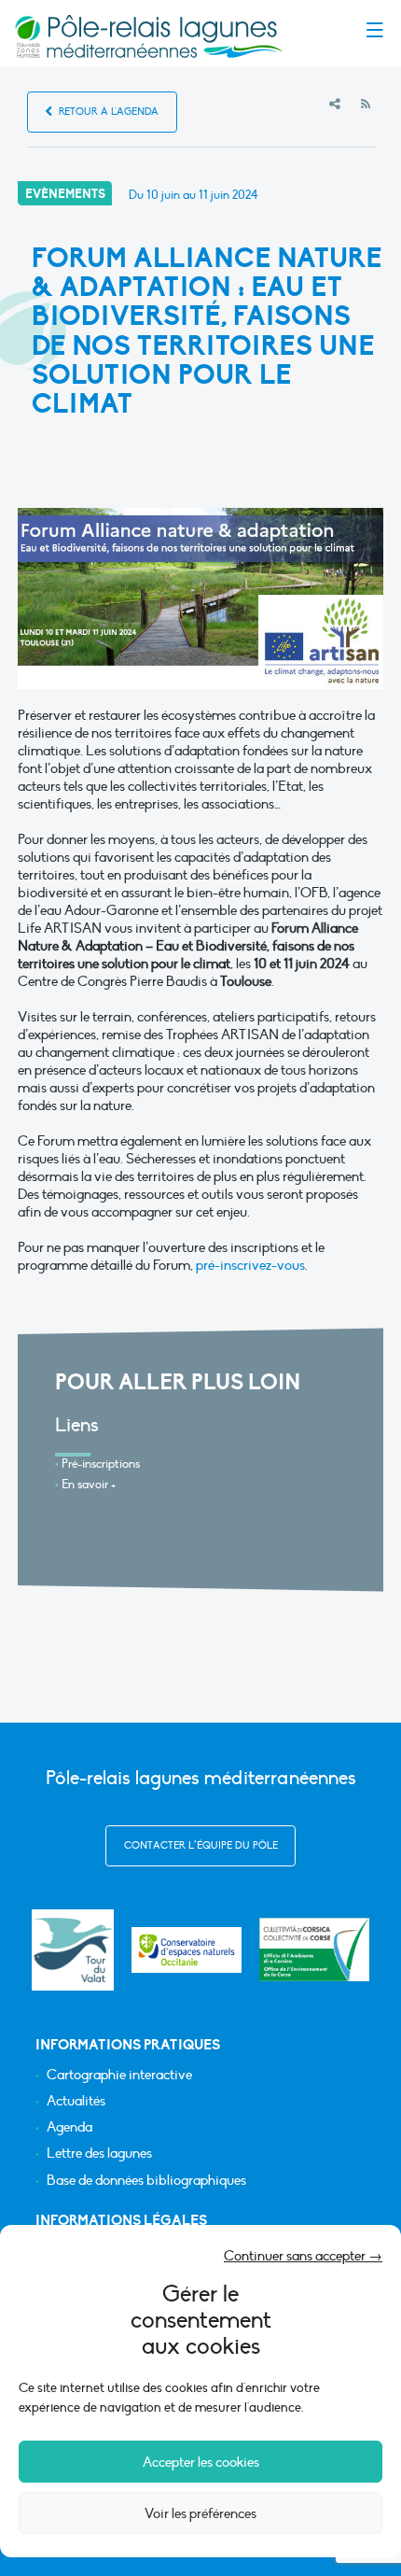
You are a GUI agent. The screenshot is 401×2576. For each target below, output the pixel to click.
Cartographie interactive (119, 2075)
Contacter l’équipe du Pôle (201, 1845)
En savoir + (89, 1485)
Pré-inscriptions (101, 1464)
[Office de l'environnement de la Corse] (314, 1950)
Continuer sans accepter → (303, 2256)
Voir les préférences (200, 2513)
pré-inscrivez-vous (250, 1265)
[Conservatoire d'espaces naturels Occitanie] (187, 1950)
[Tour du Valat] (72, 1950)
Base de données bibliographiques (146, 2181)
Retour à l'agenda (107, 112)
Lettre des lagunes (99, 2154)
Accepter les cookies (201, 2462)
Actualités (76, 2101)
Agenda (69, 2127)
